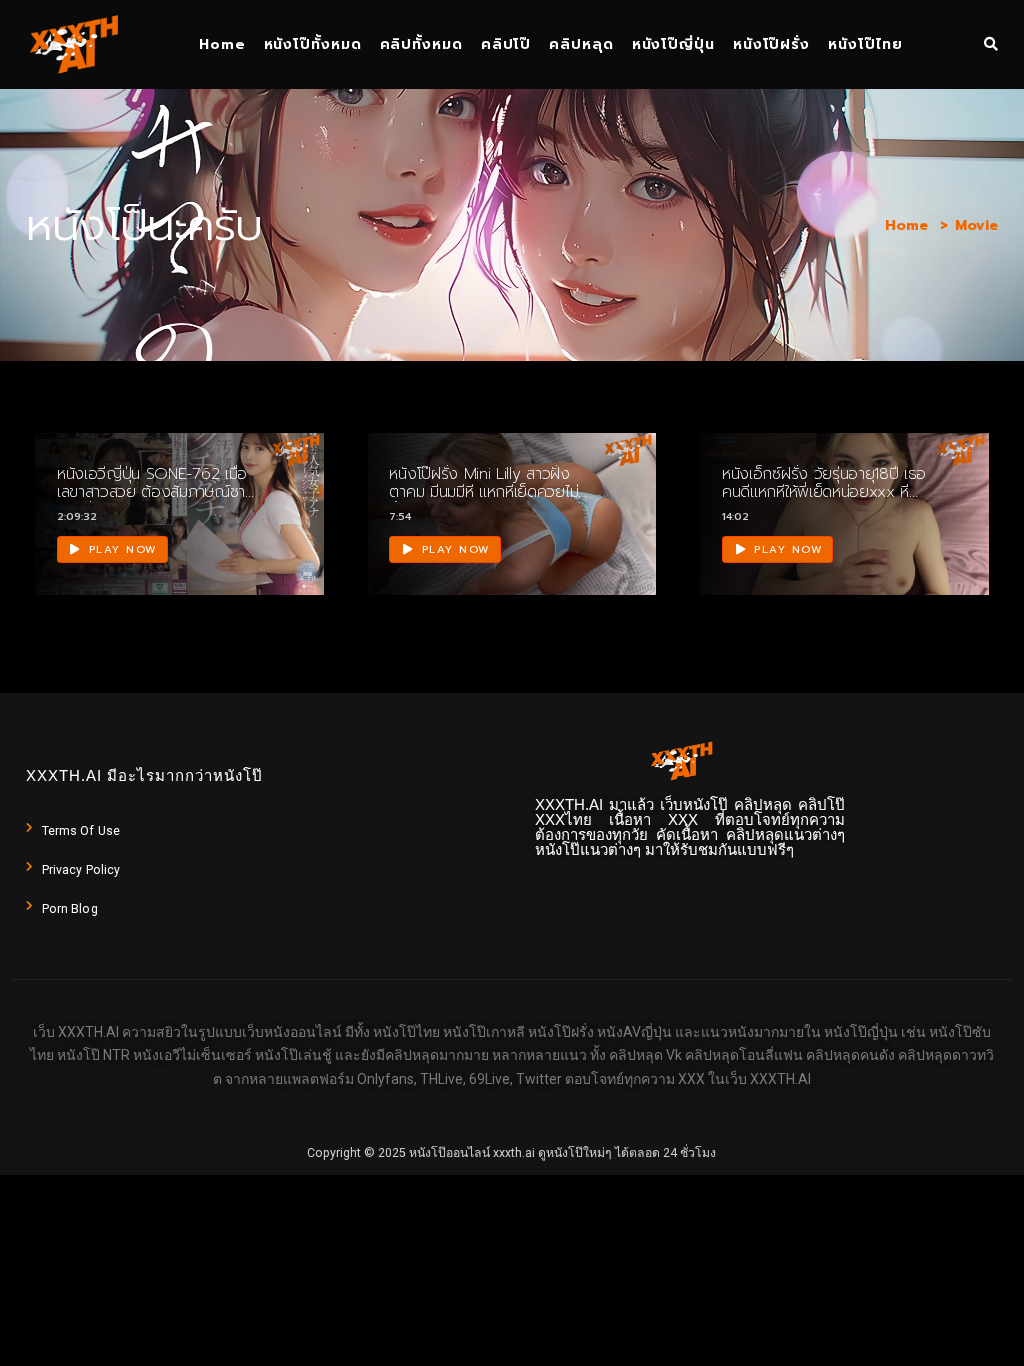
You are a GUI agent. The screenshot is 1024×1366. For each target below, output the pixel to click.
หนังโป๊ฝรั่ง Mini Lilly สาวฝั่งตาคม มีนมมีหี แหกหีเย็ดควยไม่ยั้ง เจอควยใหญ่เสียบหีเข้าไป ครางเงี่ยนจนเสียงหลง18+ (483, 502)
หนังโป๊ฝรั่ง (771, 44)
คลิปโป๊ (506, 44)
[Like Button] (284, 531)
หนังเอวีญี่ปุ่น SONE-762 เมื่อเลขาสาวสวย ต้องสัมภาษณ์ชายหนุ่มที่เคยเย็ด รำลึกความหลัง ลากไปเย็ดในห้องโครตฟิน (156, 502)
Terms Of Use (81, 831)
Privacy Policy (81, 870)
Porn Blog (70, 909)
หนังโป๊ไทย (865, 44)
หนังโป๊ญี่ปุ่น (673, 44)
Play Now (120, 549)
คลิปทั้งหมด (421, 44)
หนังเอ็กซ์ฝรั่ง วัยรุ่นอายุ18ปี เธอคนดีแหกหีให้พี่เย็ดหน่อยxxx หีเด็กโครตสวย (824, 493)
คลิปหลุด (581, 44)
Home (222, 44)
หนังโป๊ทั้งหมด (313, 44)
